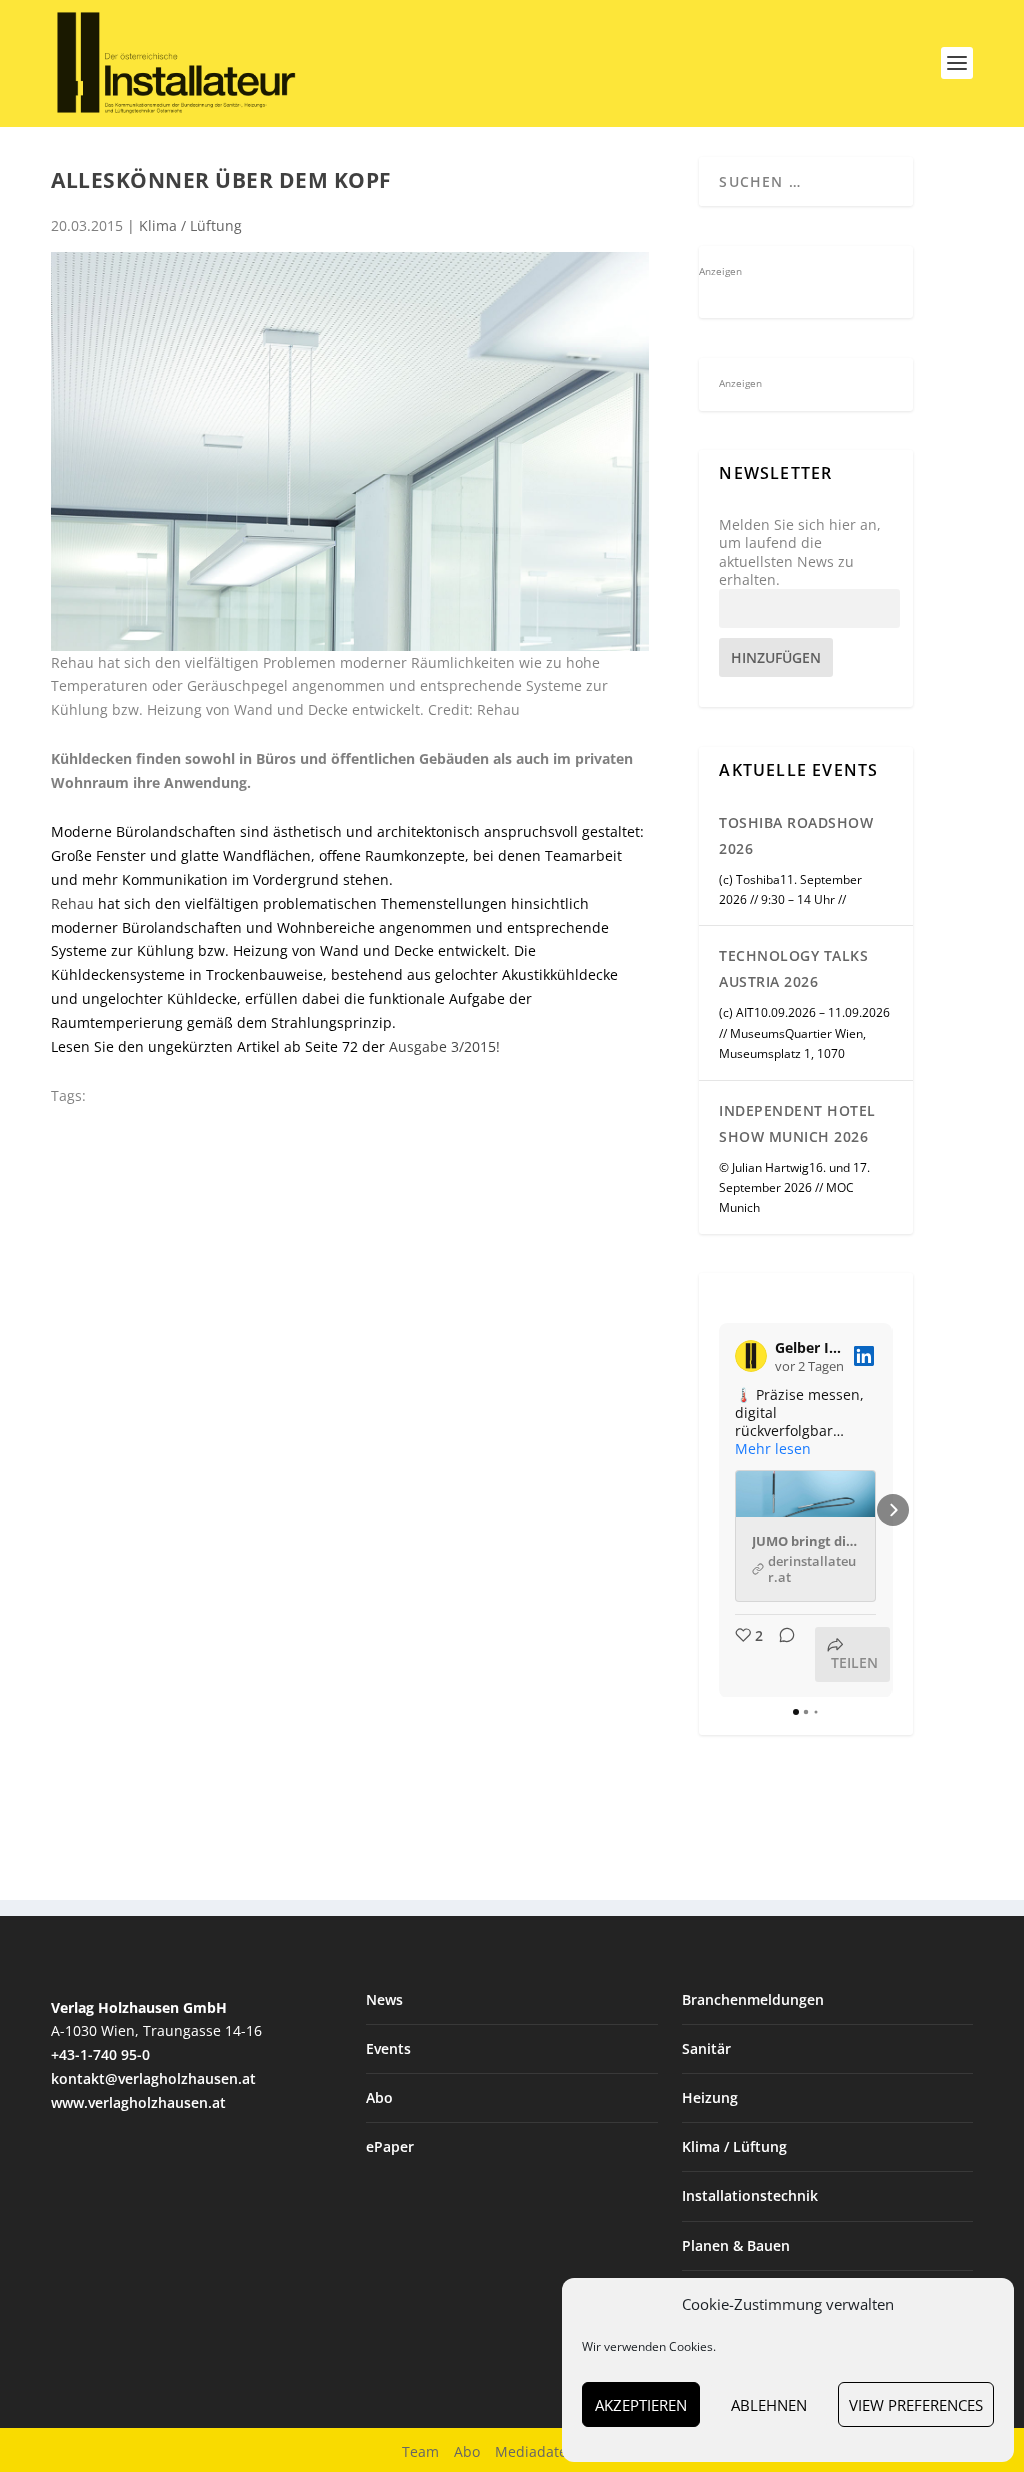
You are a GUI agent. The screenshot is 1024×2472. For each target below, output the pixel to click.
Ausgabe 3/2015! (444, 1046)
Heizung (710, 2097)
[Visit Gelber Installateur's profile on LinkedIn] (751, 1356)
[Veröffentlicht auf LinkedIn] (864, 1356)
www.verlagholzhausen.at (138, 2102)
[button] (719, 1510)
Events (388, 2048)
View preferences (916, 2405)
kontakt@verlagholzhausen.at (153, 2078)
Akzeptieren (641, 2405)
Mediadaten (535, 2451)
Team (420, 2451)
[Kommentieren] (781, 1654)
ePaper (390, 2146)
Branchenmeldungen (753, 1999)
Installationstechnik (750, 2195)
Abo (379, 2097)
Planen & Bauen (736, 2245)
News (384, 1999)
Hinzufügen (776, 657)
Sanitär (706, 2048)
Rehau (72, 903)
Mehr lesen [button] (773, 1449)
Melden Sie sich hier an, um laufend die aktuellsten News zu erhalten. (800, 552)
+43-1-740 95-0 (100, 2054)
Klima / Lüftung (190, 225)
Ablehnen (769, 2405)
